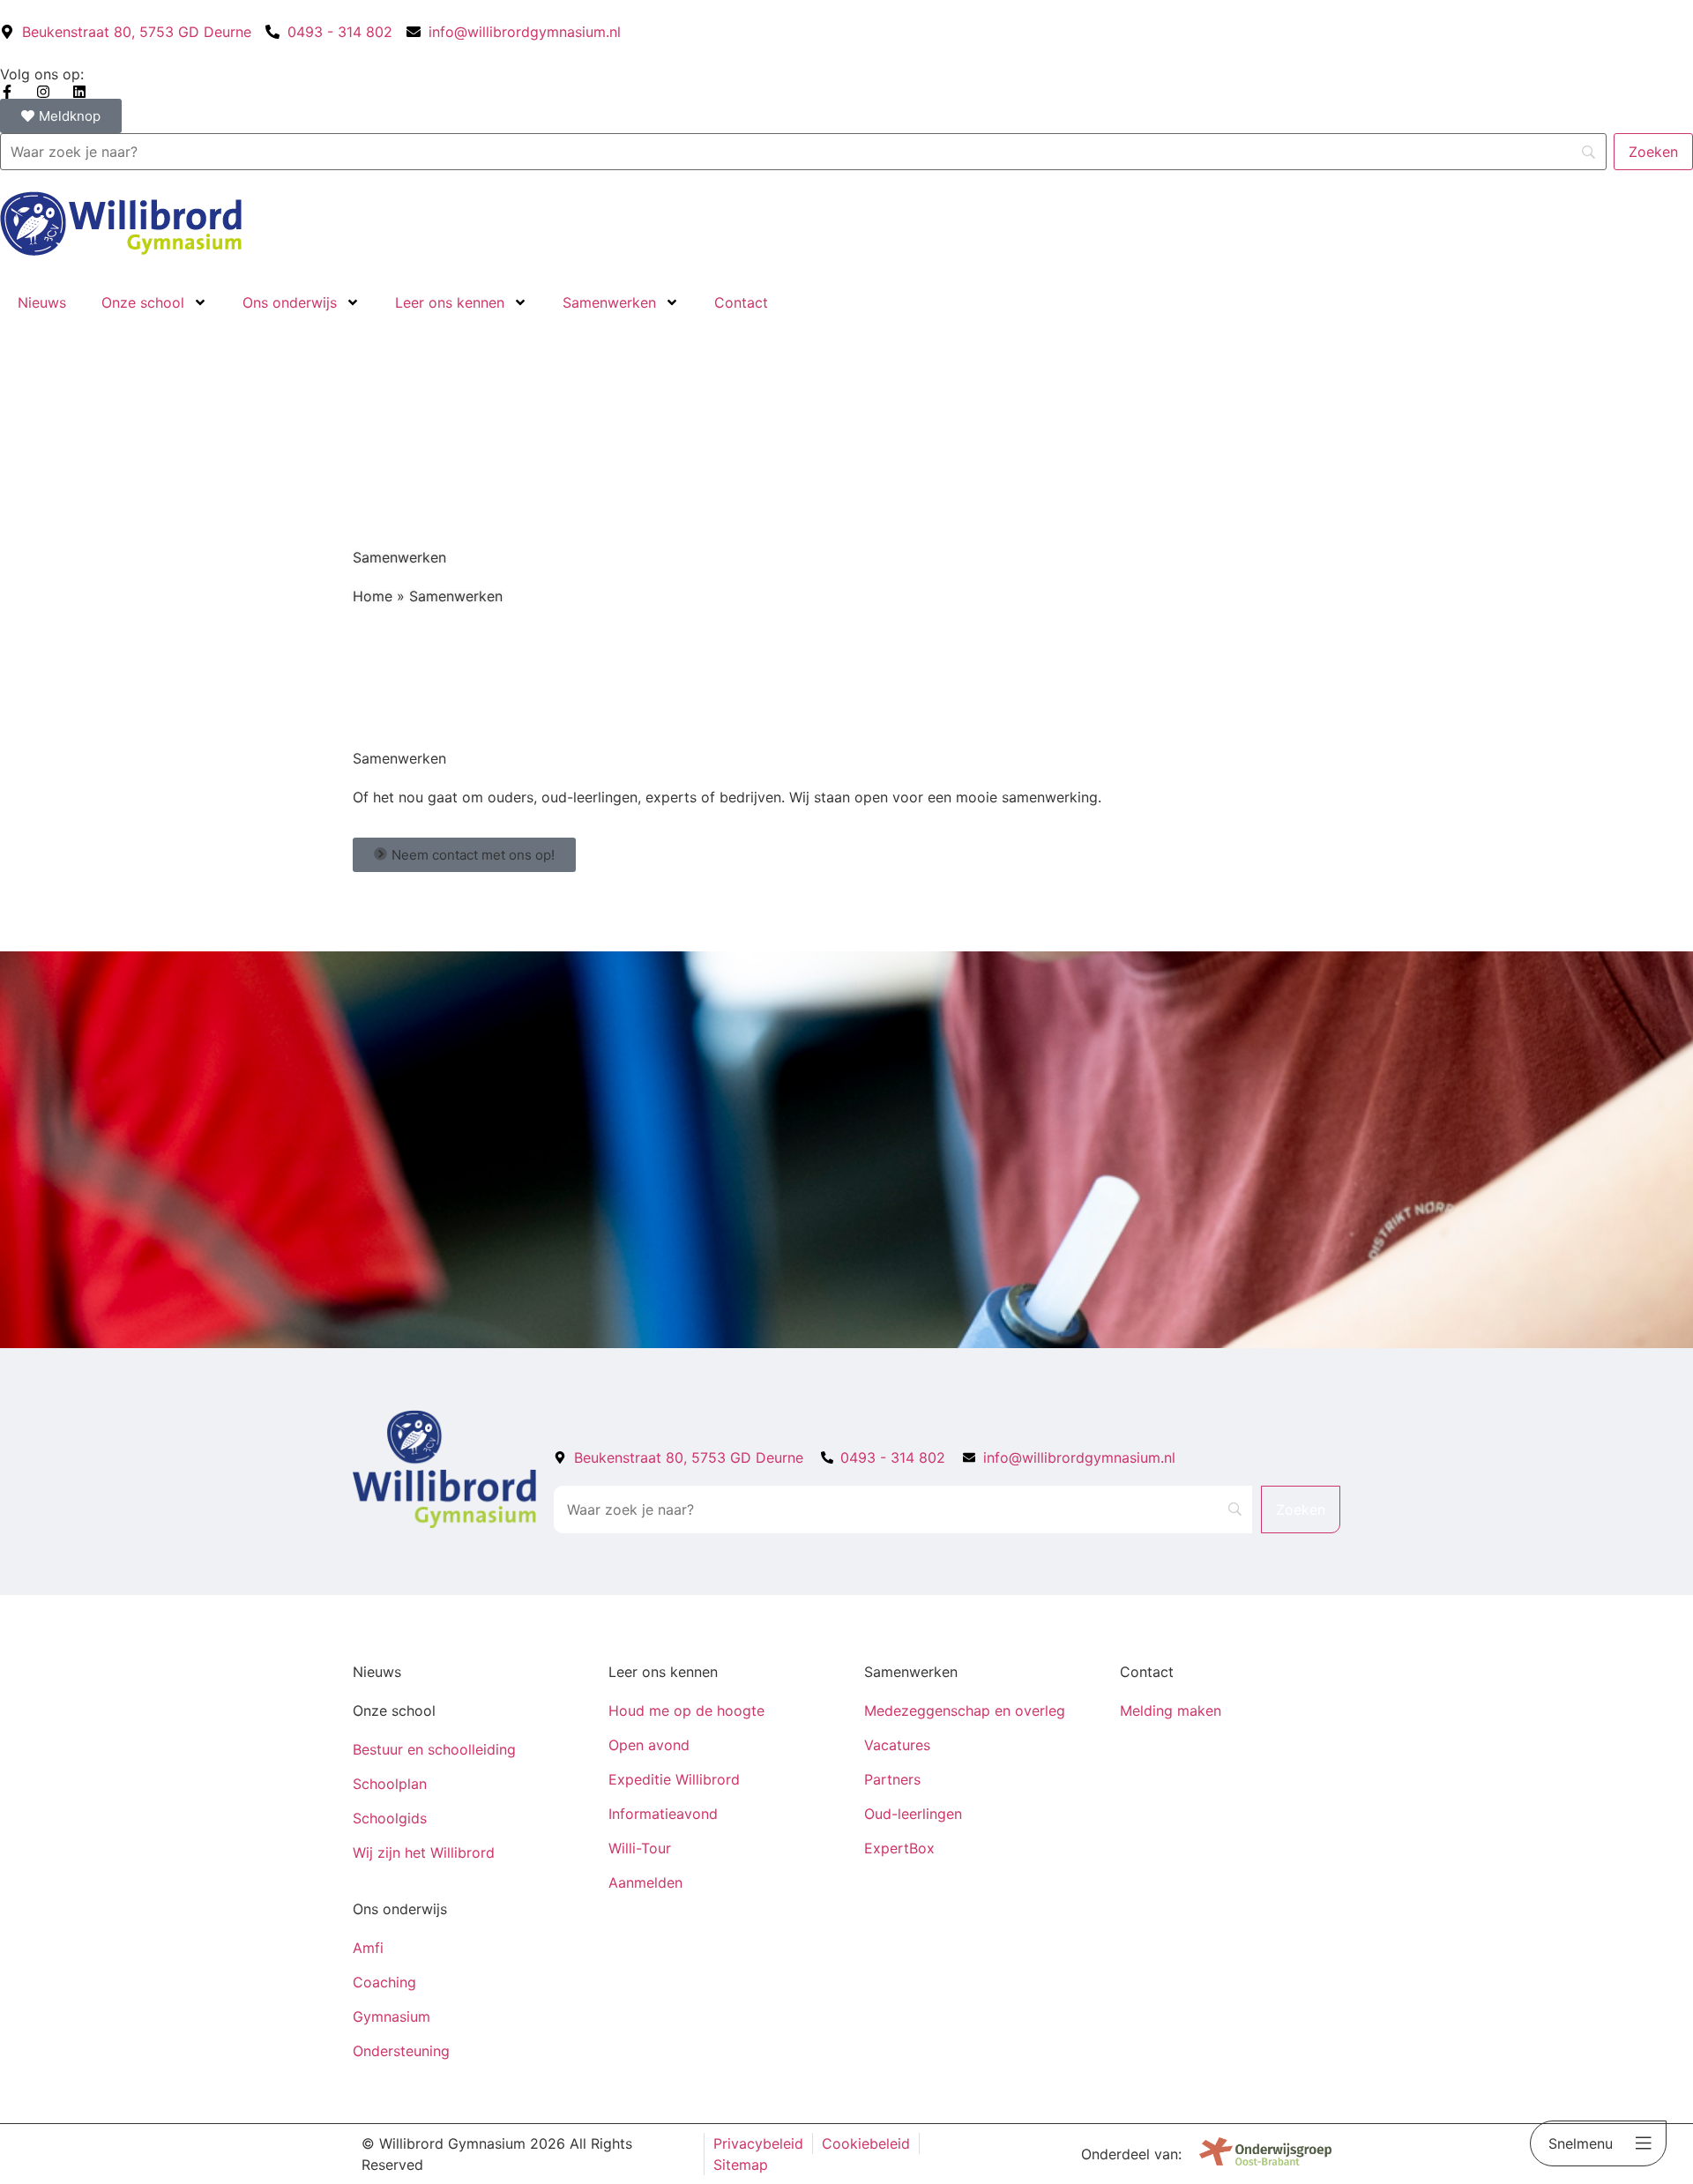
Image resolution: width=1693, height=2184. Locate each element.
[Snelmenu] (1644, 2143)
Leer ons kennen (450, 302)
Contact (741, 302)
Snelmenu (1581, 2143)
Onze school (143, 302)
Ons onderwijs (290, 302)
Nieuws (42, 302)
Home (373, 596)
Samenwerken (609, 302)
